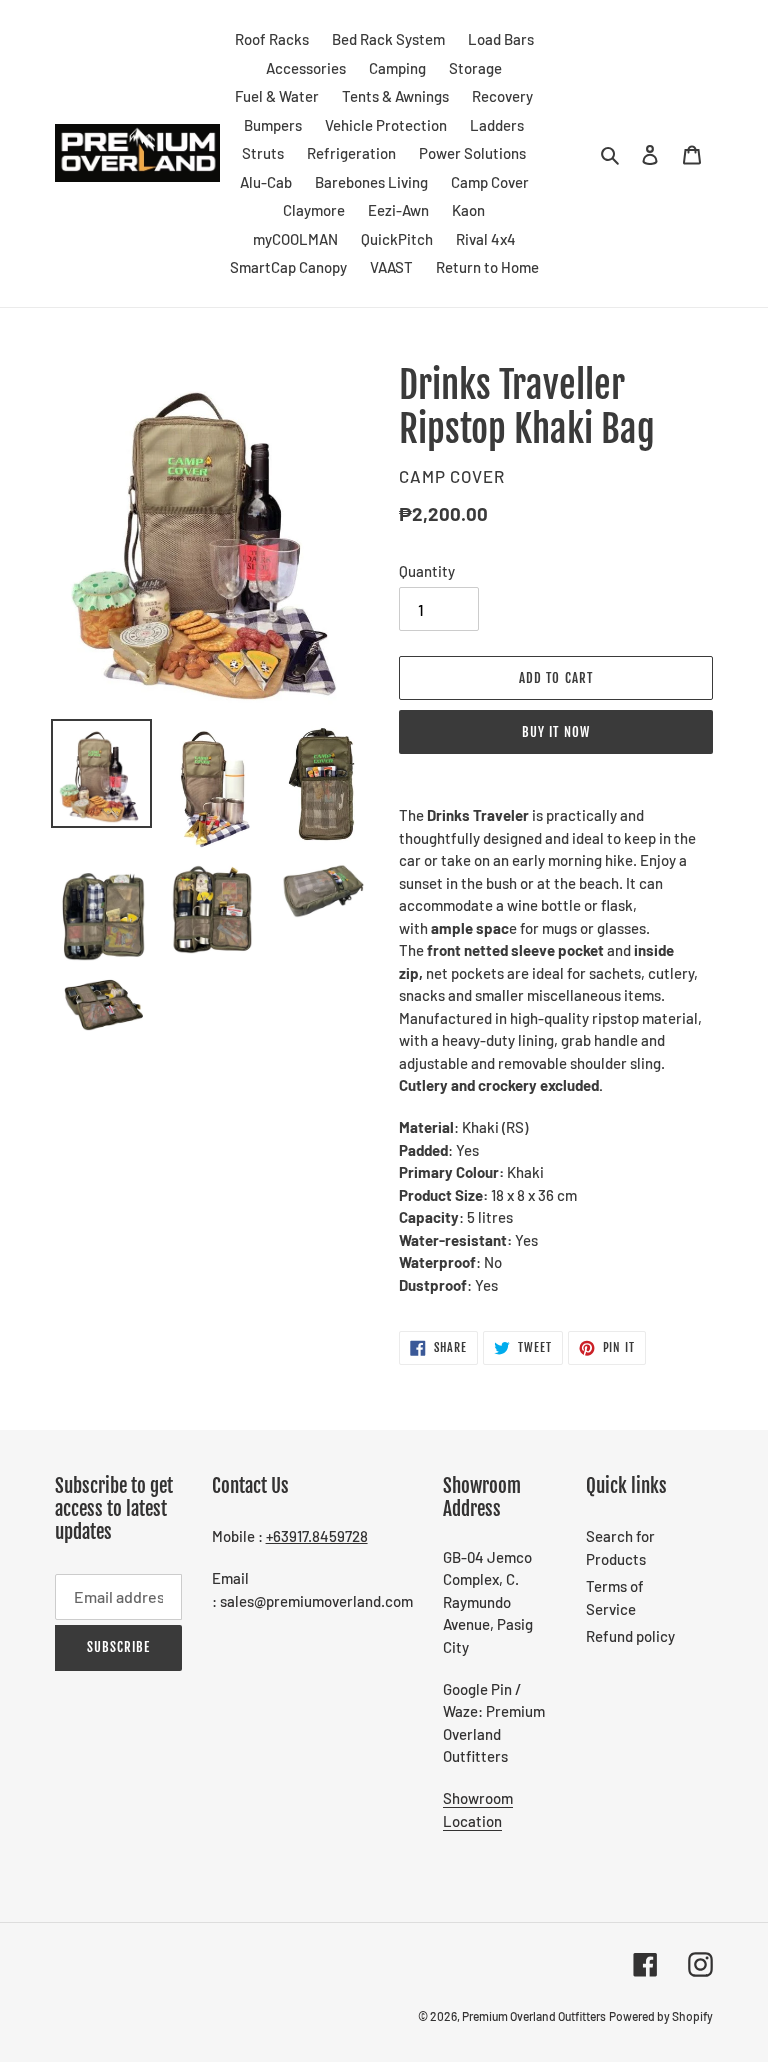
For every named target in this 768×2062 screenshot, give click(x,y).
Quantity (427, 571)
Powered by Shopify (661, 2016)
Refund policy (630, 1636)
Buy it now (555, 732)
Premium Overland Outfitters (534, 2016)
